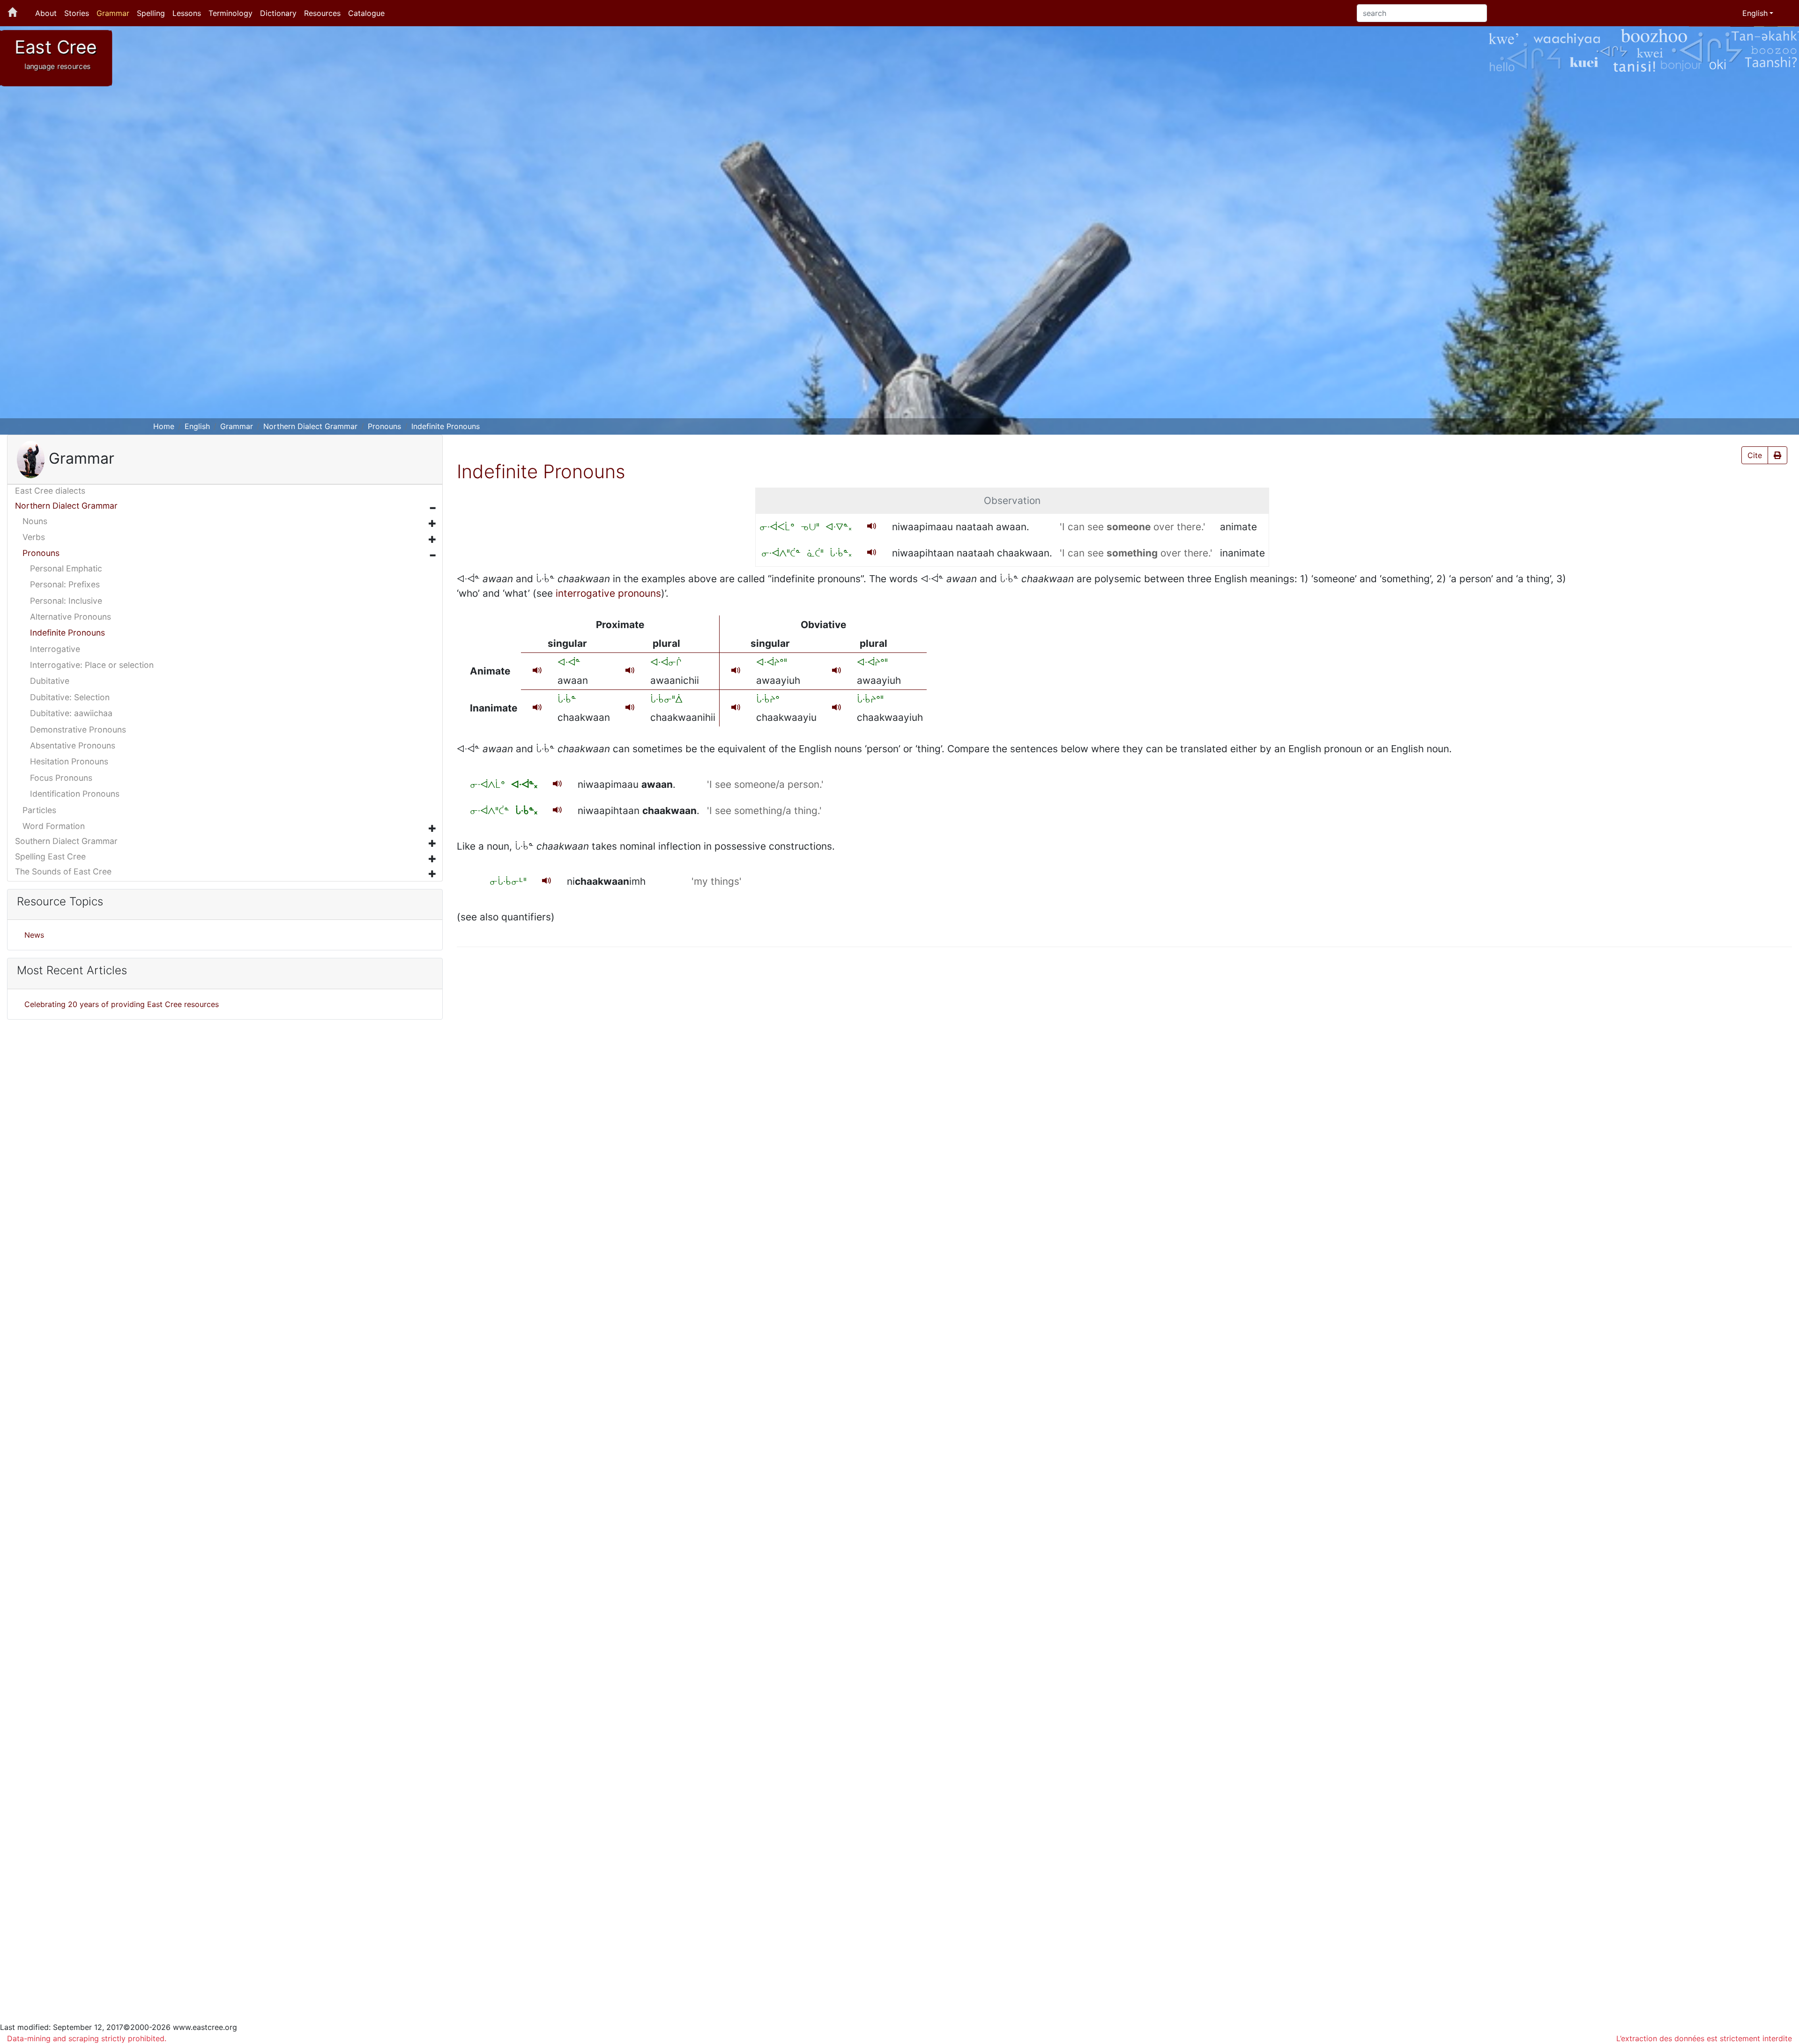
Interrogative (55, 649)
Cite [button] (1755, 455)
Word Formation (54, 826)
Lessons (187, 13)
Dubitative (50, 681)
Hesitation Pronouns (69, 761)
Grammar (113, 13)
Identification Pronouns (75, 794)
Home (164, 426)
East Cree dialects (50, 491)
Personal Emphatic (66, 568)
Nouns (35, 521)
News (34, 935)
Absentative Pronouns (73, 745)
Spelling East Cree (50, 856)
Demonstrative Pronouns (78, 729)
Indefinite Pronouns (446, 426)
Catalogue (366, 13)
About (46, 13)
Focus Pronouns (61, 778)
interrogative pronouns (608, 593)
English (197, 426)
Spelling (151, 13)
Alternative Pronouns (71, 617)
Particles (39, 810)
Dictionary (278, 13)
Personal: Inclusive (66, 601)
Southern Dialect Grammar (66, 841)
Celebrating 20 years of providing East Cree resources (122, 1004)
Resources (322, 13)
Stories (77, 13)
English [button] (1755, 13)
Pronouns (384, 426)
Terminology (230, 13)
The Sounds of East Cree (63, 871)
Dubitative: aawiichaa (71, 713)
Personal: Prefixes (65, 584)
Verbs (34, 537)
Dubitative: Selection (70, 697)
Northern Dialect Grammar (310, 426)
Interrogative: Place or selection (92, 665)
